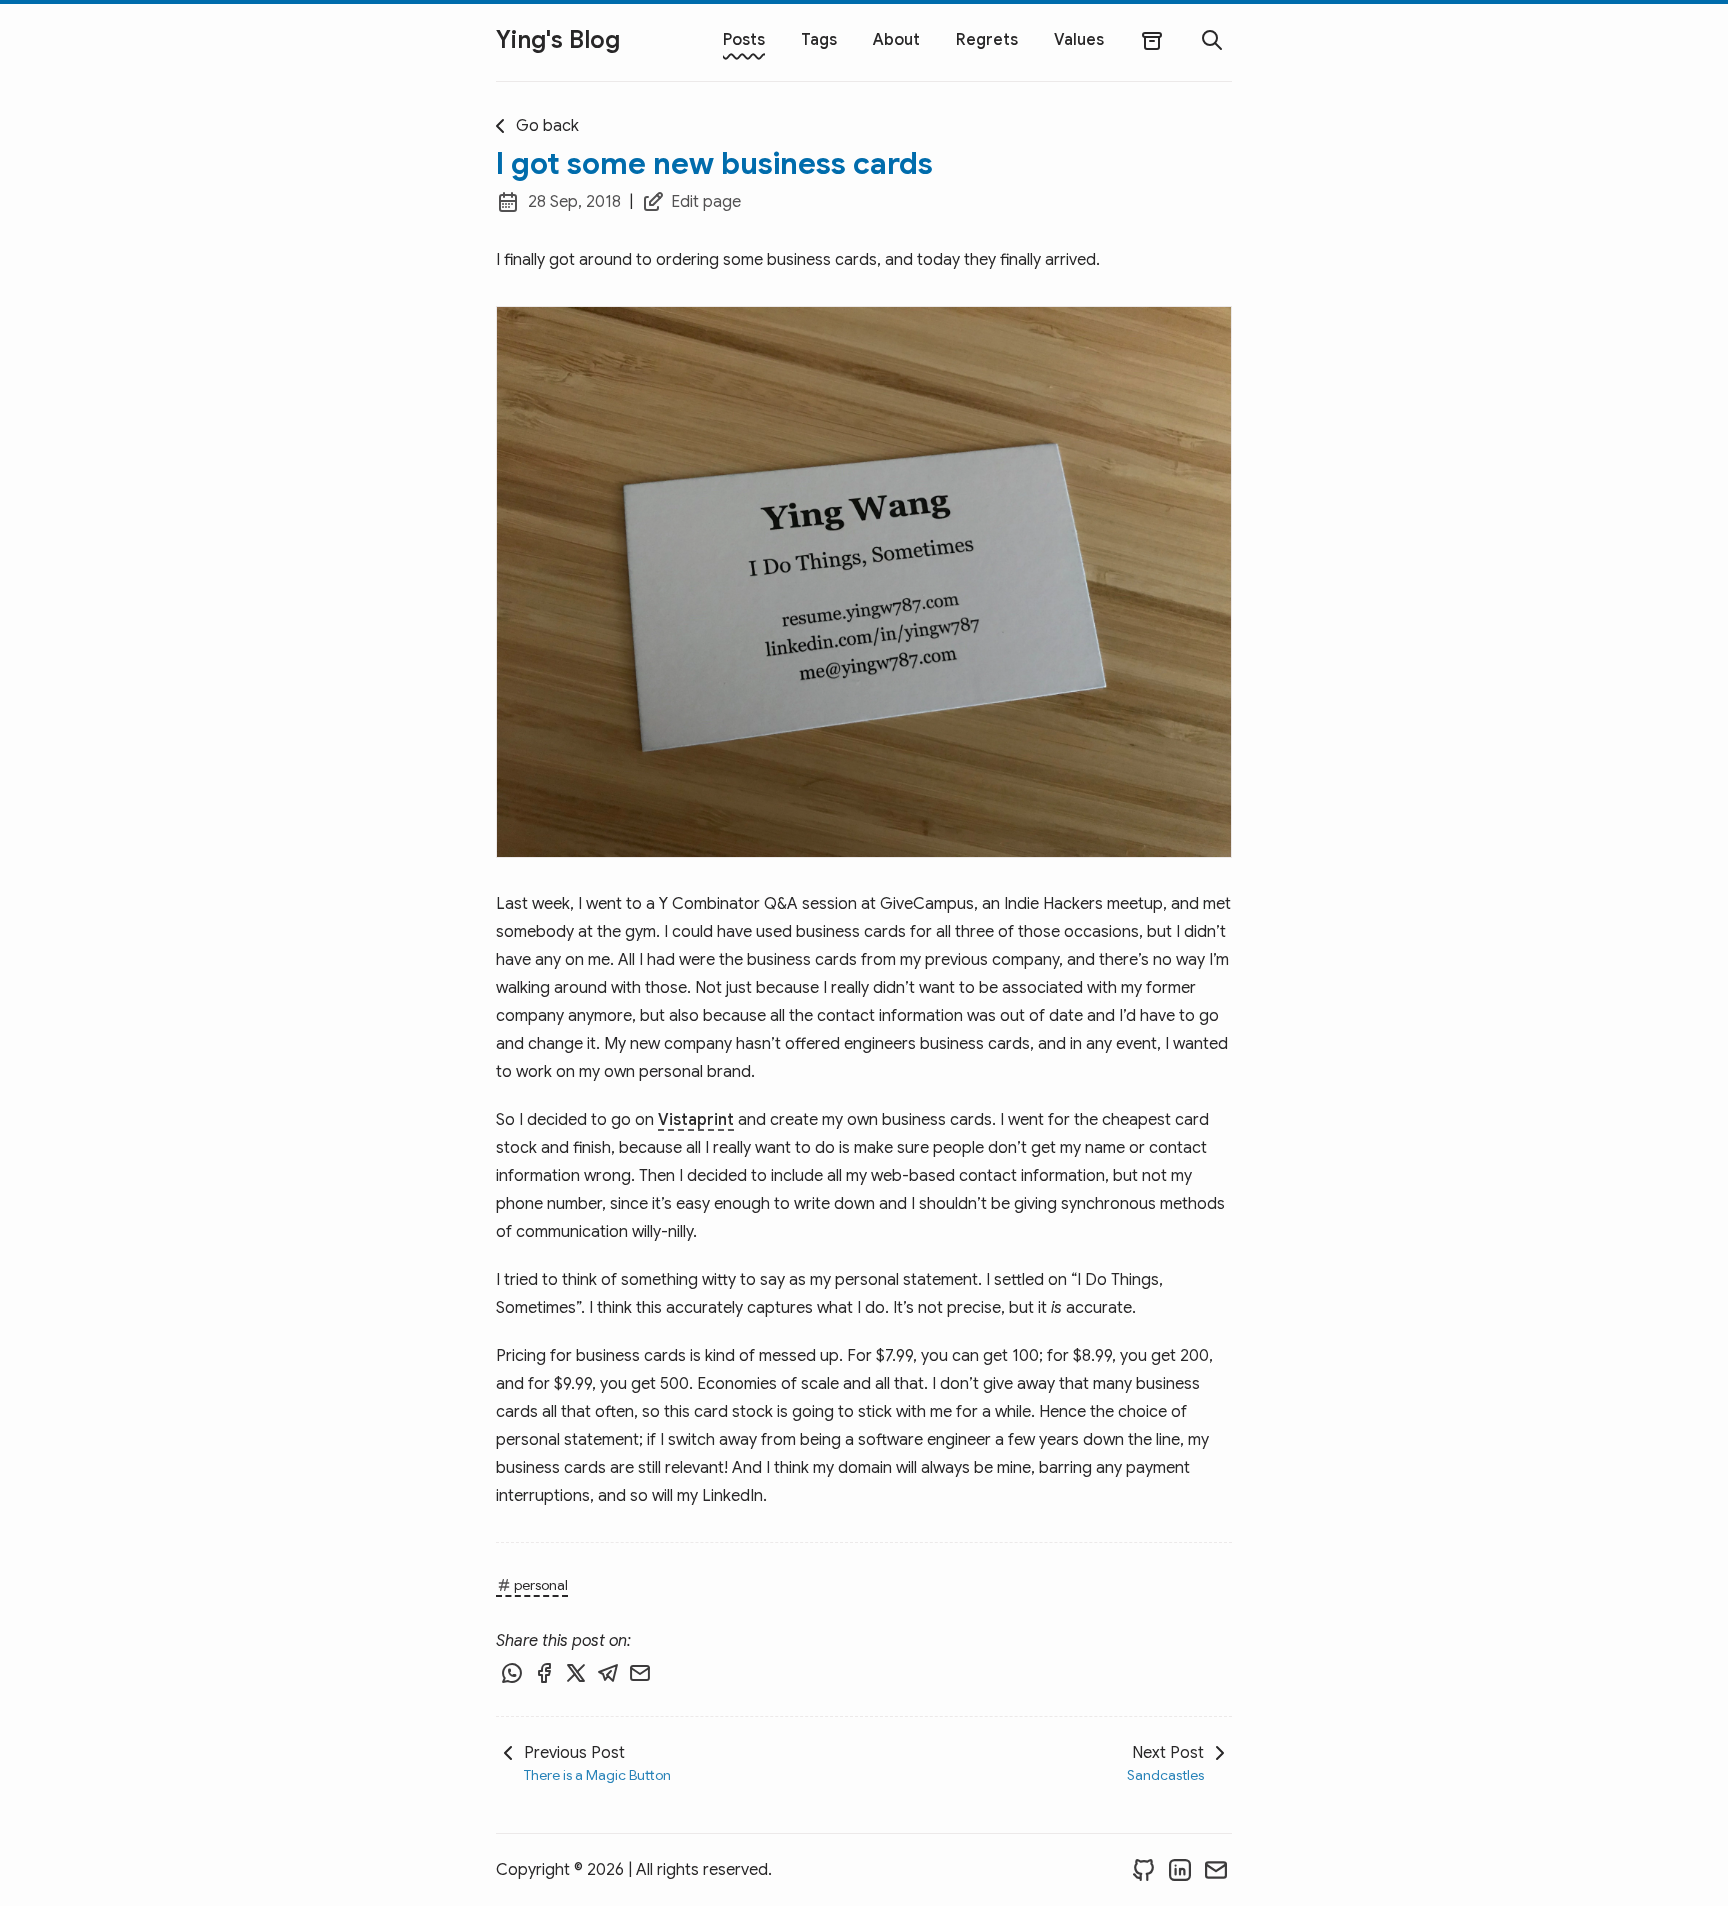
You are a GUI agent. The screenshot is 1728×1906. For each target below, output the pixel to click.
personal (541, 1585)
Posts (744, 40)
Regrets (987, 40)
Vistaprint (696, 1120)
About (896, 40)
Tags (819, 40)
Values (1079, 40)
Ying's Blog (558, 40)
